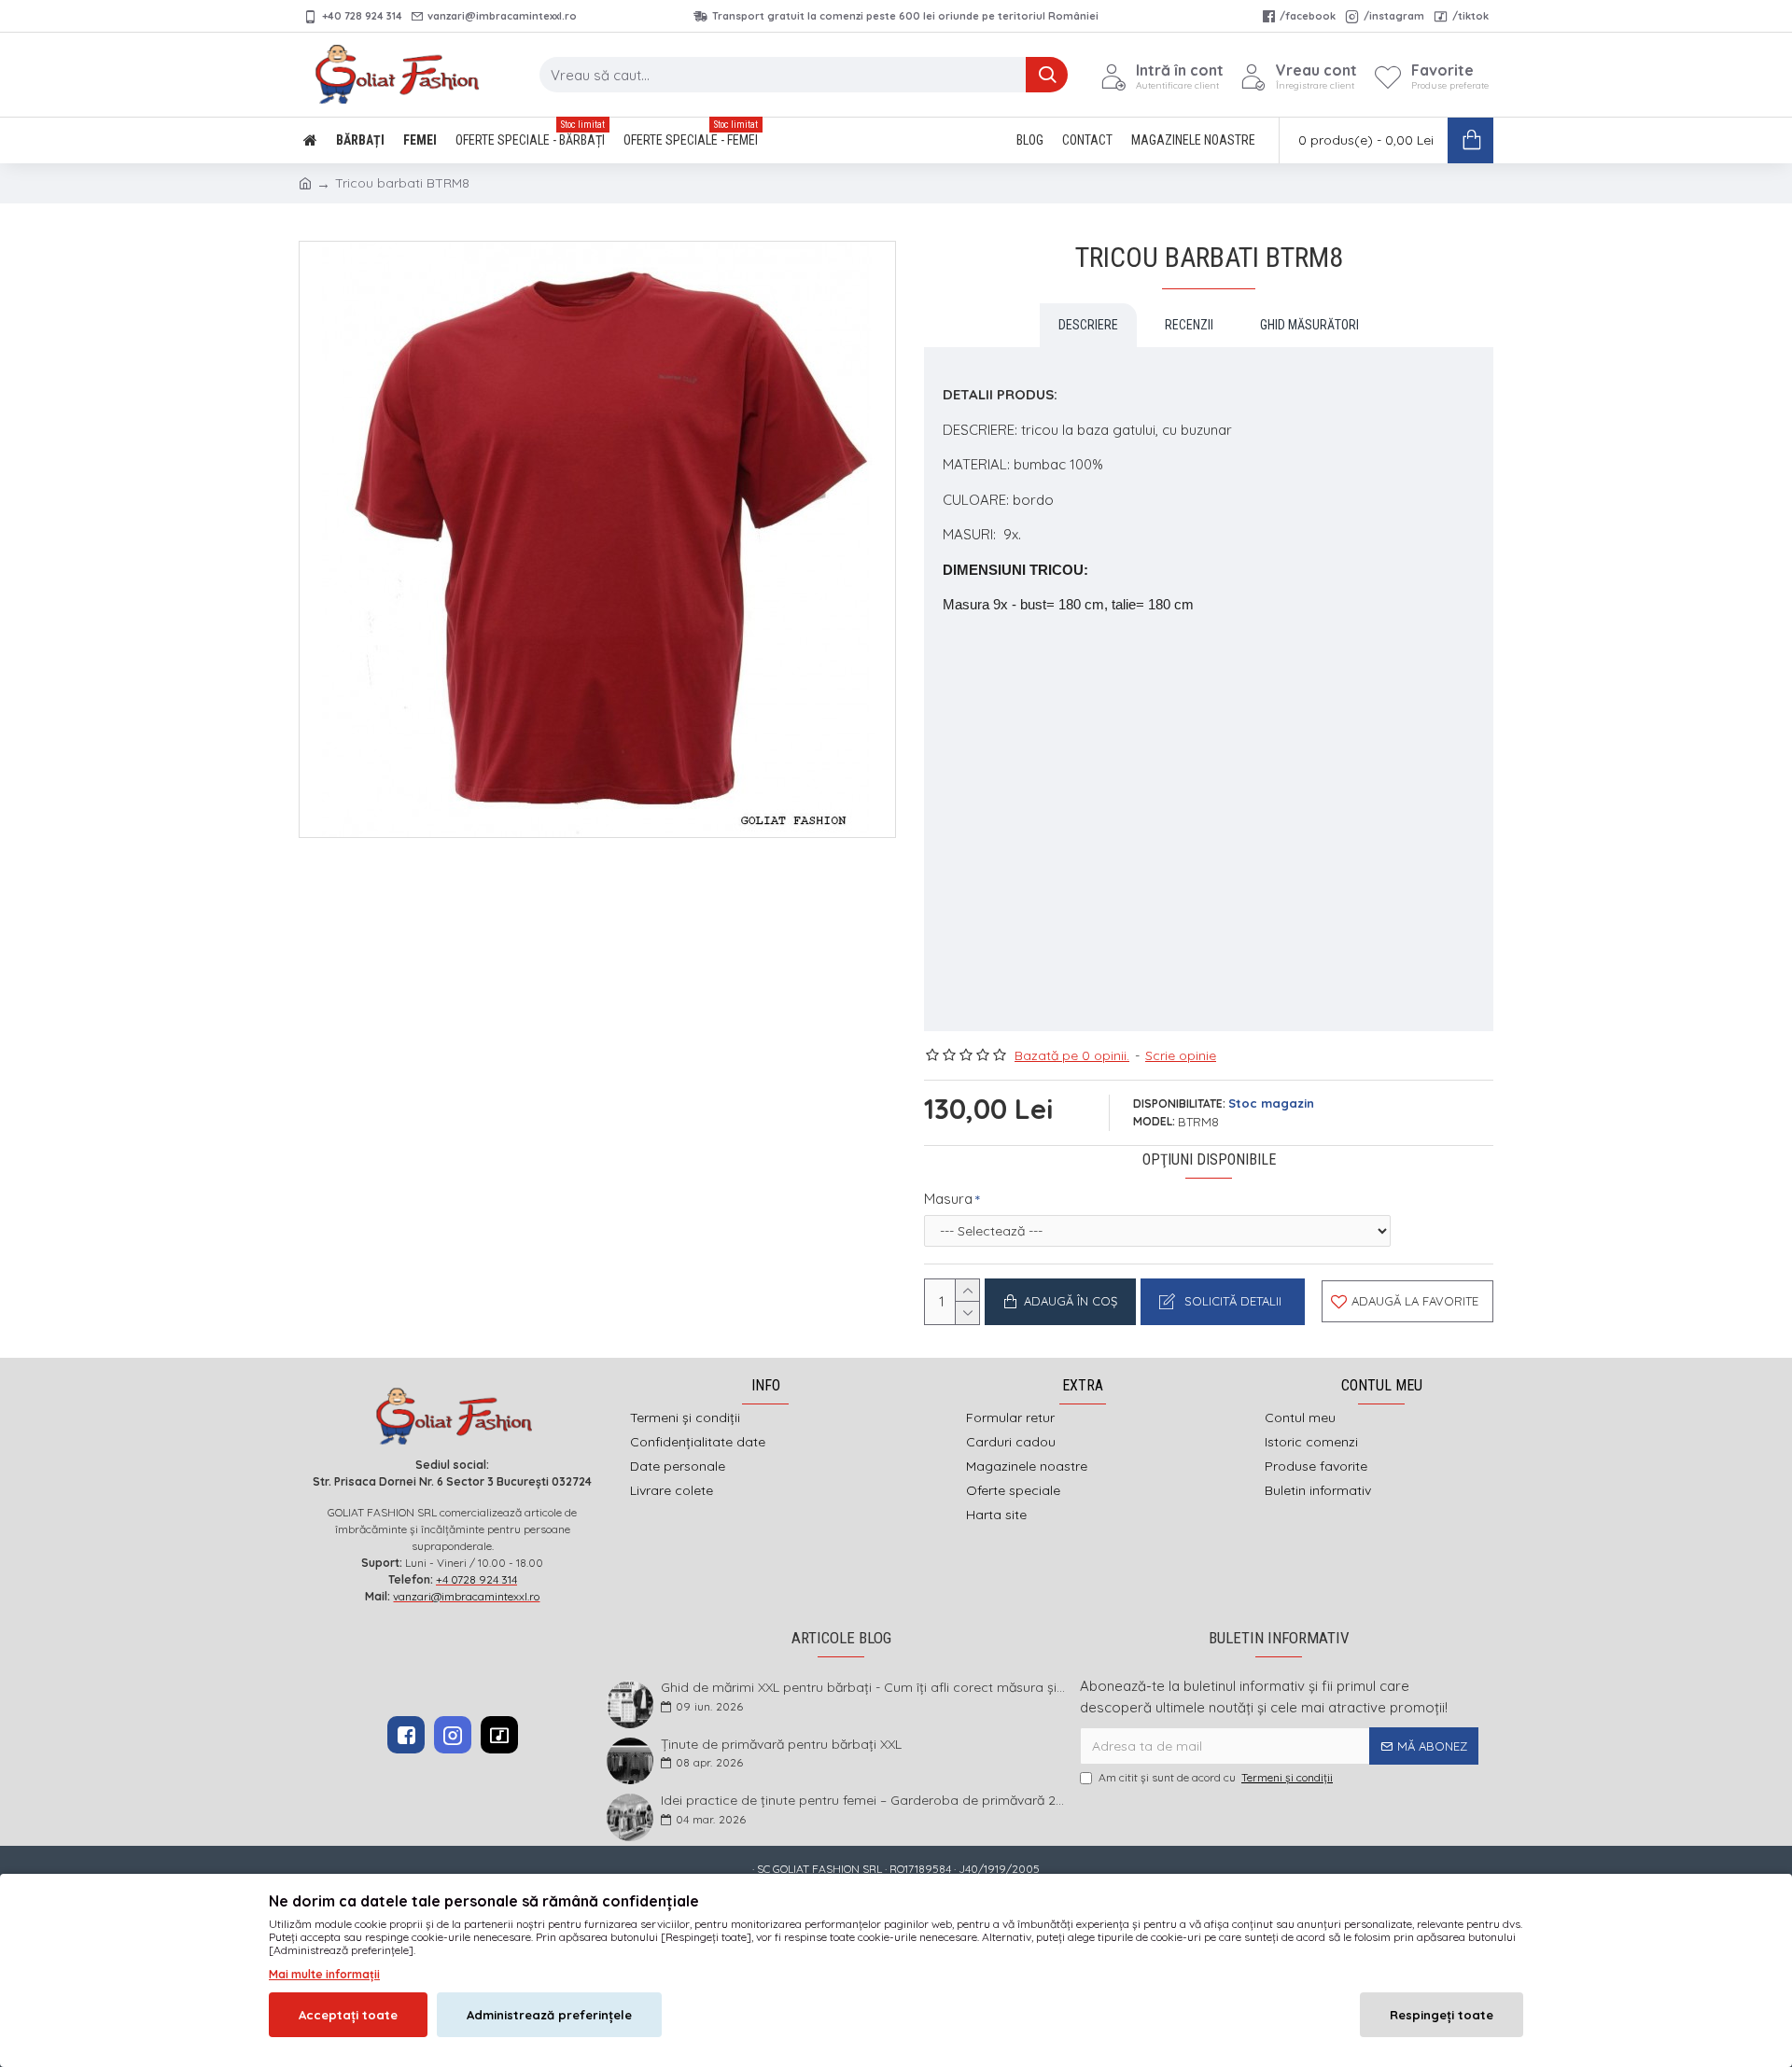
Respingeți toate (1442, 2015)
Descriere (1088, 325)
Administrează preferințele (549, 2015)
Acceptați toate (348, 2015)
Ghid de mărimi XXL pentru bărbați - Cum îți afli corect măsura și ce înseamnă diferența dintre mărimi (864, 1688)
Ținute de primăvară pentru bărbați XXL (781, 1745)
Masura (948, 1199)
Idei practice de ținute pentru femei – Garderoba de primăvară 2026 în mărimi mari (864, 1801)
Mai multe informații (324, 1974)
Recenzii (1189, 325)
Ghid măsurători (1309, 325)
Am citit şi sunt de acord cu (1216, 1777)
